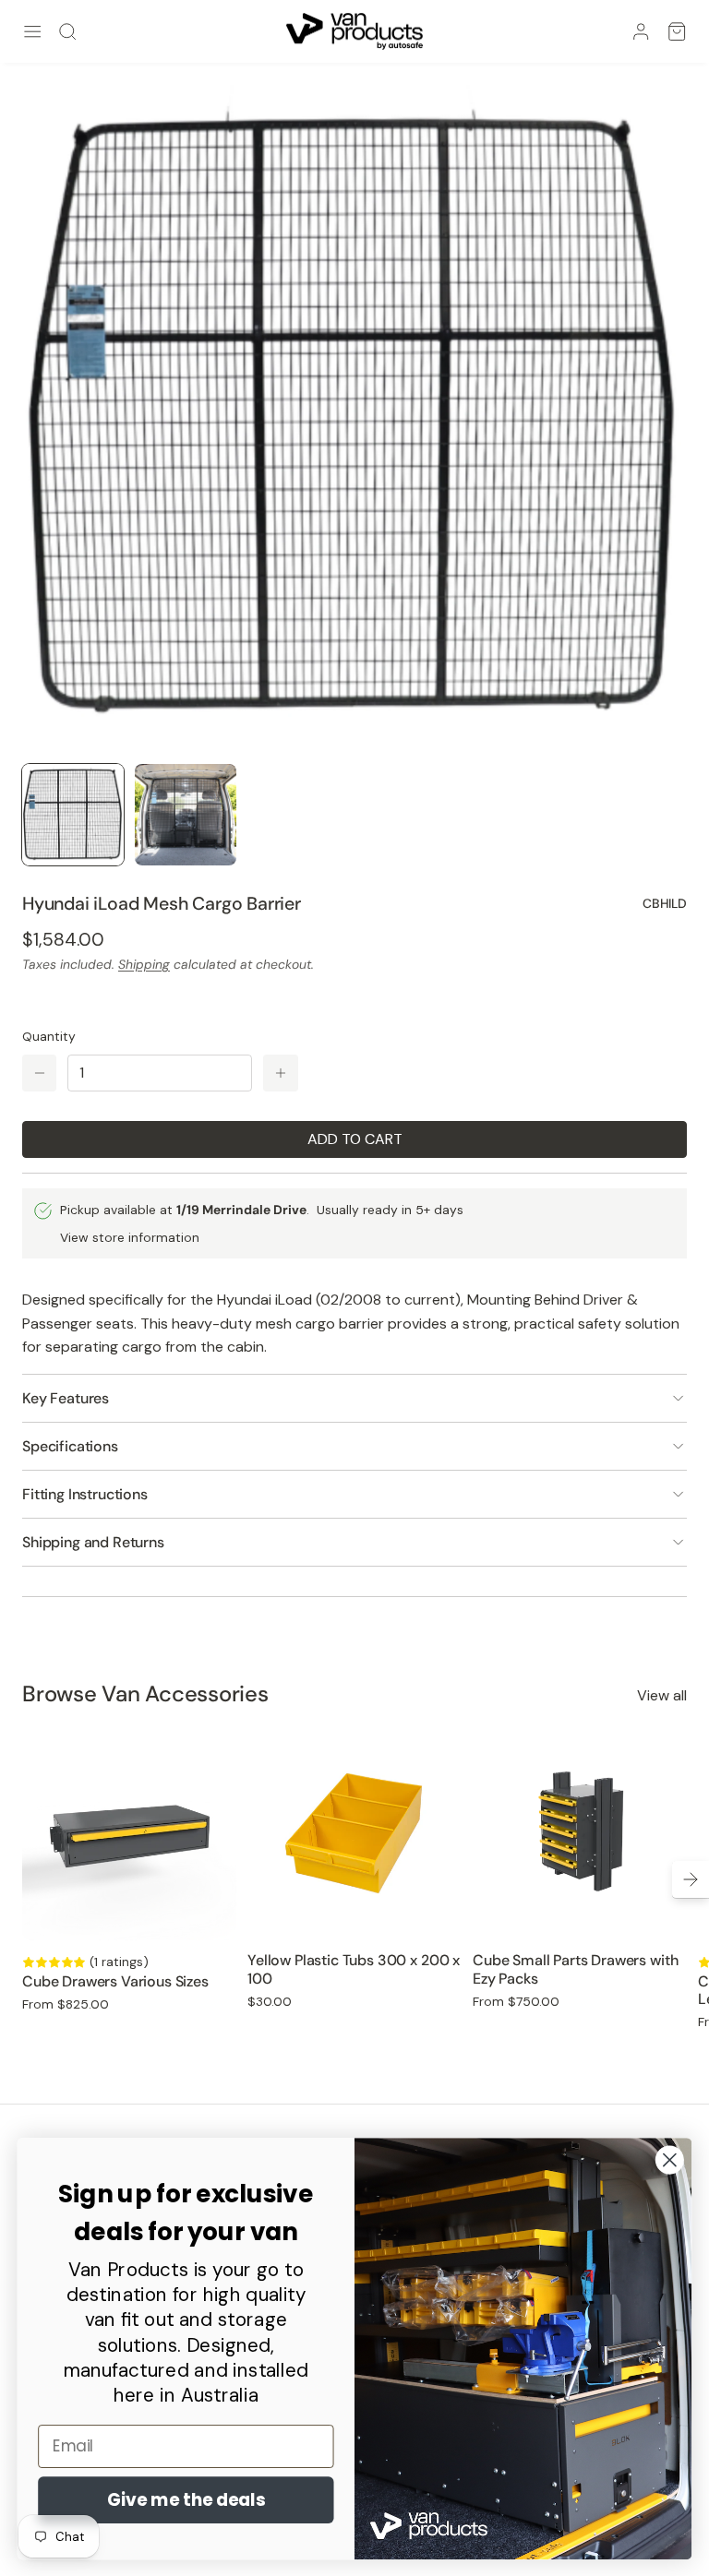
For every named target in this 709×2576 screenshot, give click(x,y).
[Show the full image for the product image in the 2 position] (186, 815)
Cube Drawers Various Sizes (115, 1981)
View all (662, 1695)
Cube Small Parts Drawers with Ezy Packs (575, 1969)
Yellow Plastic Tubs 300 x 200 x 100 (354, 1969)
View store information (130, 1237)
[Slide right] (691, 1879)
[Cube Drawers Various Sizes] (129, 1833)
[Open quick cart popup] (677, 31)
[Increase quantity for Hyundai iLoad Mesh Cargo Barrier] (280, 1073)
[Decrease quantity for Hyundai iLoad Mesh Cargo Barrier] (39, 1073)
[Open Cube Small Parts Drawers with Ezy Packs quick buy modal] (661, 1914)
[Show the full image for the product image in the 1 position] (73, 815)
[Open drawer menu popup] (32, 31)
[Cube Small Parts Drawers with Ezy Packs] (580, 1833)
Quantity (49, 1036)
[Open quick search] (67, 31)
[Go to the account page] (641, 31)
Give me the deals (186, 2499)
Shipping (144, 964)
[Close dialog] (670, 2159)
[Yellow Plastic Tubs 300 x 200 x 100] (354, 1833)
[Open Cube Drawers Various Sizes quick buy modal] (210, 1914)
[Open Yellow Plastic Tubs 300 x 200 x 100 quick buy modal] (436, 1914)
